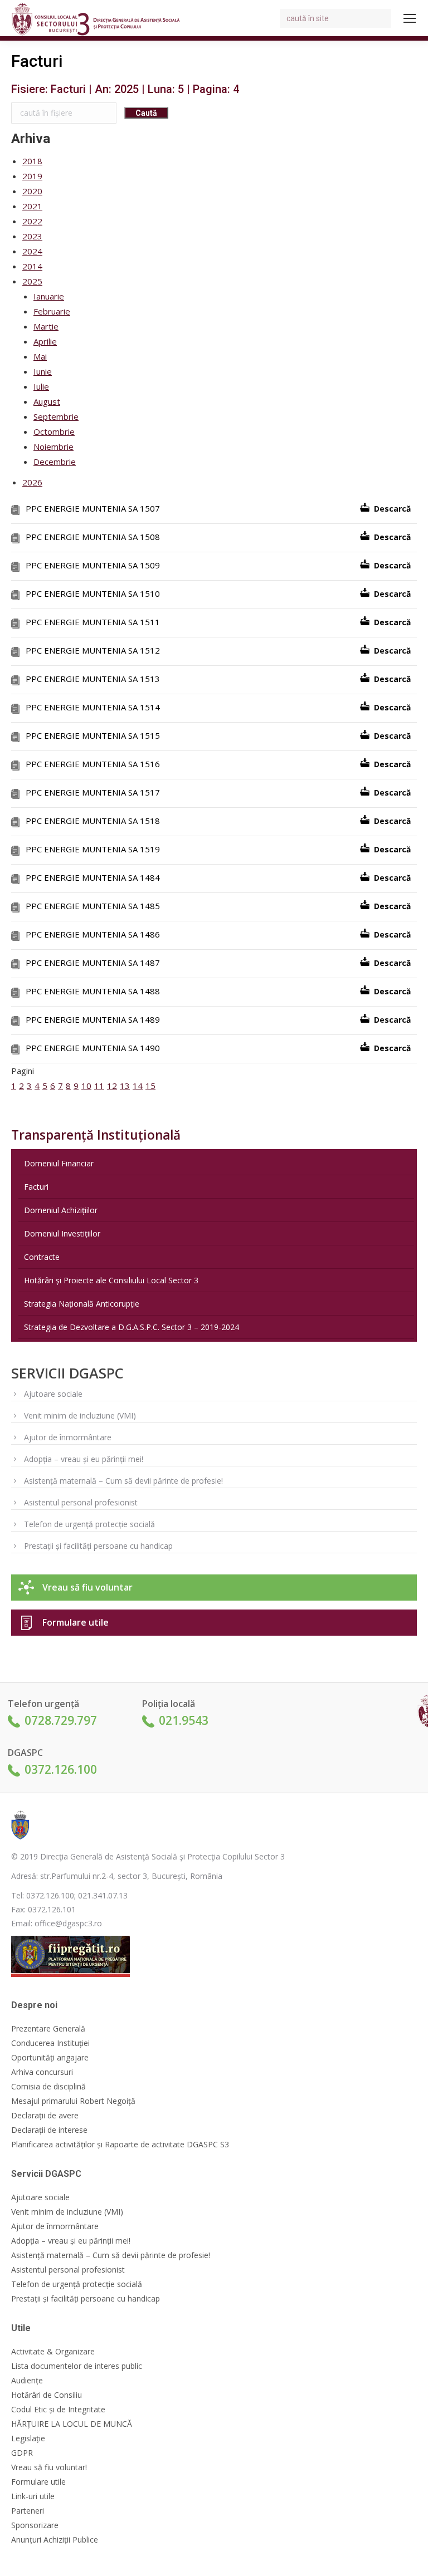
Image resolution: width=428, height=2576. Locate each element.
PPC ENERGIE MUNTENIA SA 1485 (93, 906)
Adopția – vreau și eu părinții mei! (84, 1459)
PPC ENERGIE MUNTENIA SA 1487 (93, 963)
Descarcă (392, 509)
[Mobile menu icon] (410, 18)
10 (86, 1086)
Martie (46, 326)
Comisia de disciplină (48, 2087)
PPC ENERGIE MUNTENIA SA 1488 (93, 991)
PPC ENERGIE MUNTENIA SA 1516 (93, 764)
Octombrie (54, 431)
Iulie (41, 386)
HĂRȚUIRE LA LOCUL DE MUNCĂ (72, 2424)
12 (112, 1086)
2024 (32, 251)
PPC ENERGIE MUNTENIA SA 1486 (93, 934)
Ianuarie (49, 296)
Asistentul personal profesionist (81, 1502)
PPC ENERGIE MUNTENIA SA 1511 (93, 622)
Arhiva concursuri (42, 2072)
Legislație (28, 2438)
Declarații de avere (45, 2116)
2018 (32, 161)
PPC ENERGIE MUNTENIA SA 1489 (93, 1019)
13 (125, 1086)
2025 (32, 281)
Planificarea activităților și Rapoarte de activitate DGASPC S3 (120, 2145)
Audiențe (27, 2381)
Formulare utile (76, 1622)
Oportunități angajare (50, 2058)
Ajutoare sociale (53, 1394)
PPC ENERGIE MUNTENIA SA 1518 (93, 821)
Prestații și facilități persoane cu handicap (98, 1546)
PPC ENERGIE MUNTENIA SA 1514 (93, 707)
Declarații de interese (49, 2130)
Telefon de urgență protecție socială (89, 1524)
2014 (32, 266)
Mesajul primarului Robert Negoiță (73, 2101)
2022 (32, 221)
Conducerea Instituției (50, 2043)
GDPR (22, 2453)
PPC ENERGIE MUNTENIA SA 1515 (93, 735)
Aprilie (45, 341)
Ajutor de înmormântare (68, 1437)
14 (138, 1086)
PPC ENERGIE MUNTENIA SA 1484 (93, 877)
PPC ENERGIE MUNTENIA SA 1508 (93, 537)
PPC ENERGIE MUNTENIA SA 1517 (93, 792)
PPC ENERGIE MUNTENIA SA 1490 (93, 1048)
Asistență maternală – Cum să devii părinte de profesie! (123, 1481)
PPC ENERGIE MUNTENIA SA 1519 (93, 849)
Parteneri (28, 2511)
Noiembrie (53, 446)
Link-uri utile (33, 2496)
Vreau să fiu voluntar (87, 1587)
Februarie (52, 311)
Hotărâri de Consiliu (47, 2395)
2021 (32, 206)
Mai (40, 356)
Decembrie (55, 462)
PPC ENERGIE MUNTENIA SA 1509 (93, 565)
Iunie (43, 371)
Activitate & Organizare (53, 2352)
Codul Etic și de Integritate (58, 2410)
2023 (32, 236)
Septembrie (56, 416)
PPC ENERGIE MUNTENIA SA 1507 (93, 508)
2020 (32, 191)
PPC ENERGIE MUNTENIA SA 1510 (93, 593)
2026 (32, 482)
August (47, 401)
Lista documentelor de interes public (77, 2366)
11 (99, 1086)
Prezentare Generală (48, 2029)
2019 (32, 176)
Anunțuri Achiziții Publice (55, 2540)
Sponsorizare (35, 2525)
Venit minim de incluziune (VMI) (80, 1415)
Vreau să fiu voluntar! (49, 2467)
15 (150, 1086)
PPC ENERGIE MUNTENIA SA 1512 (93, 650)
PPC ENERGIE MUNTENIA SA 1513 (93, 679)
